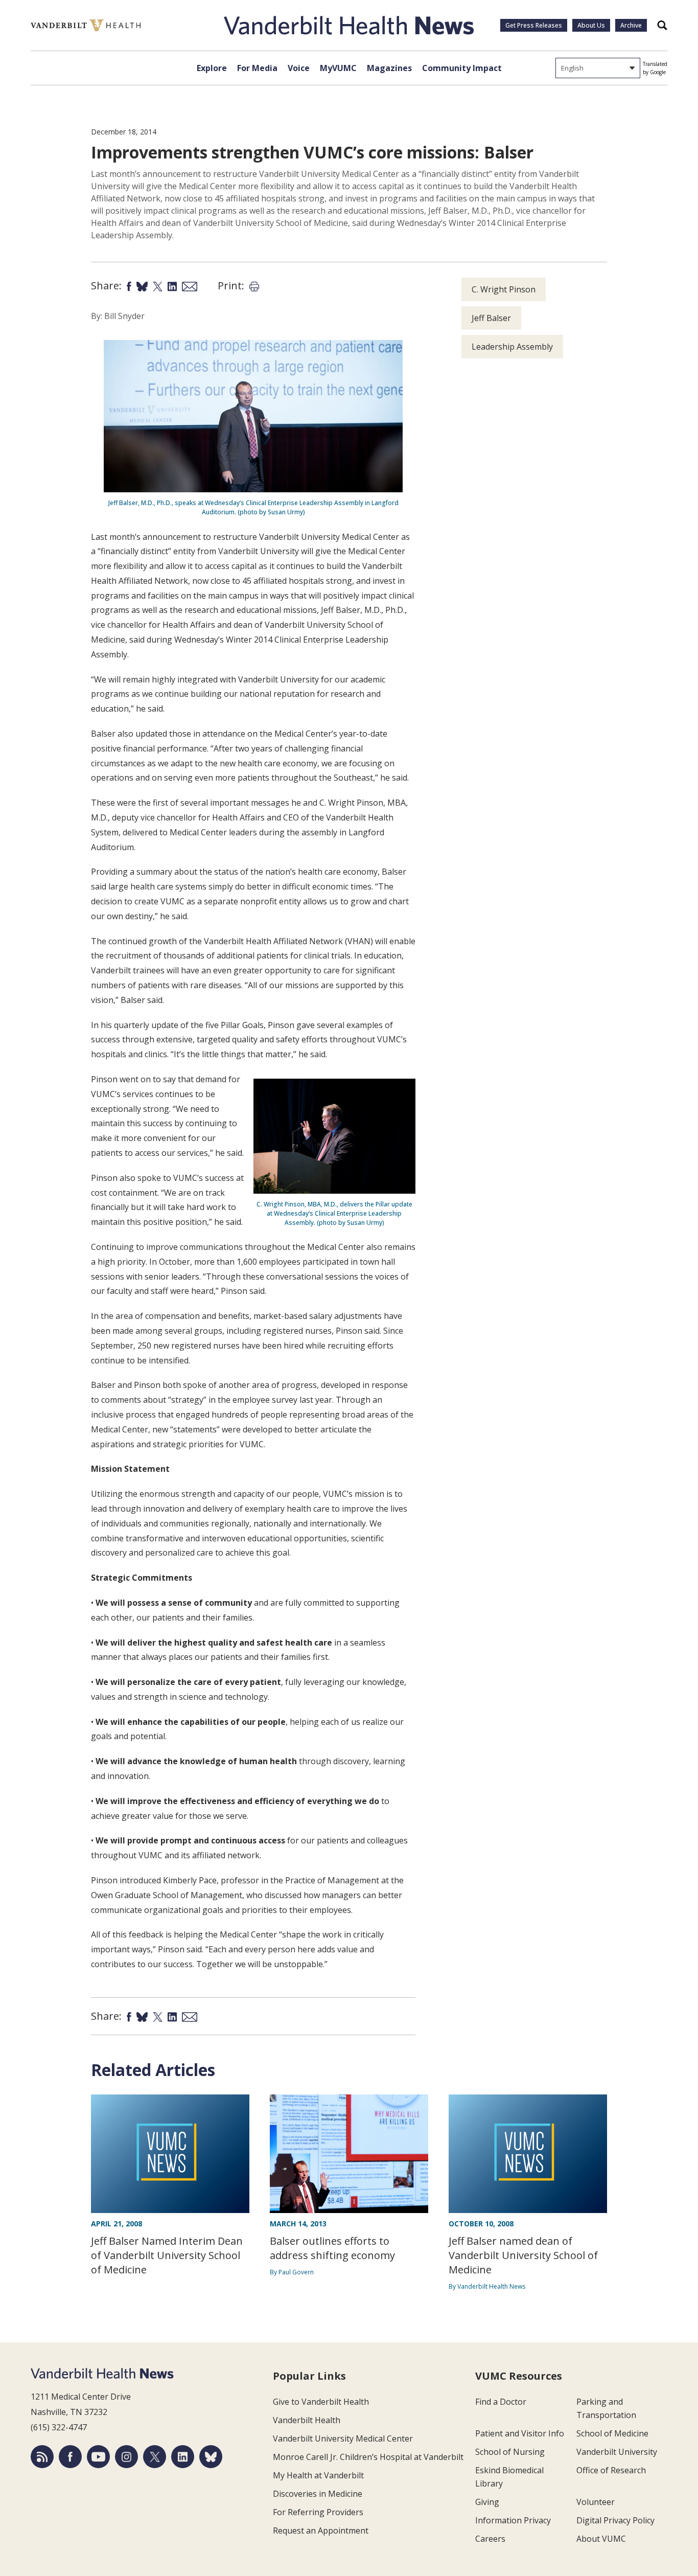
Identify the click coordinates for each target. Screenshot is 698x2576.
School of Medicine (612, 2433)
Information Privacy (513, 2520)
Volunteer (596, 2502)
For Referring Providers (318, 2512)
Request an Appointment (321, 2531)
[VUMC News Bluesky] (211, 2457)
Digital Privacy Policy (615, 2520)
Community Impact (462, 68)
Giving (487, 2502)
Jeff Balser (491, 318)
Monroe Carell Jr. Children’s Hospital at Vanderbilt (368, 2457)
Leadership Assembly (512, 347)
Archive (631, 25)
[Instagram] (126, 2457)
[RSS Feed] (42, 2457)
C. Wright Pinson (504, 289)
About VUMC (601, 2539)
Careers (490, 2539)
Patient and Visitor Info (520, 2433)
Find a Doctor (501, 2402)
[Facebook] (70, 2457)
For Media (257, 68)
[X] (155, 2457)
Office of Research (611, 2470)
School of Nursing (510, 2452)
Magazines (389, 68)
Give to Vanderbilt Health (321, 2402)
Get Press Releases (534, 25)
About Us (591, 25)
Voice (299, 68)
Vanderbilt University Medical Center (343, 2438)
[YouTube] (98, 2457)
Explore (212, 68)
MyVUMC (338, 68)
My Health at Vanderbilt (318, 2475)
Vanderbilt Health (307, 2420)
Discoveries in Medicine (318, 2494)
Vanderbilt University (617, 2452)
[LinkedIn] (183, 2457)
